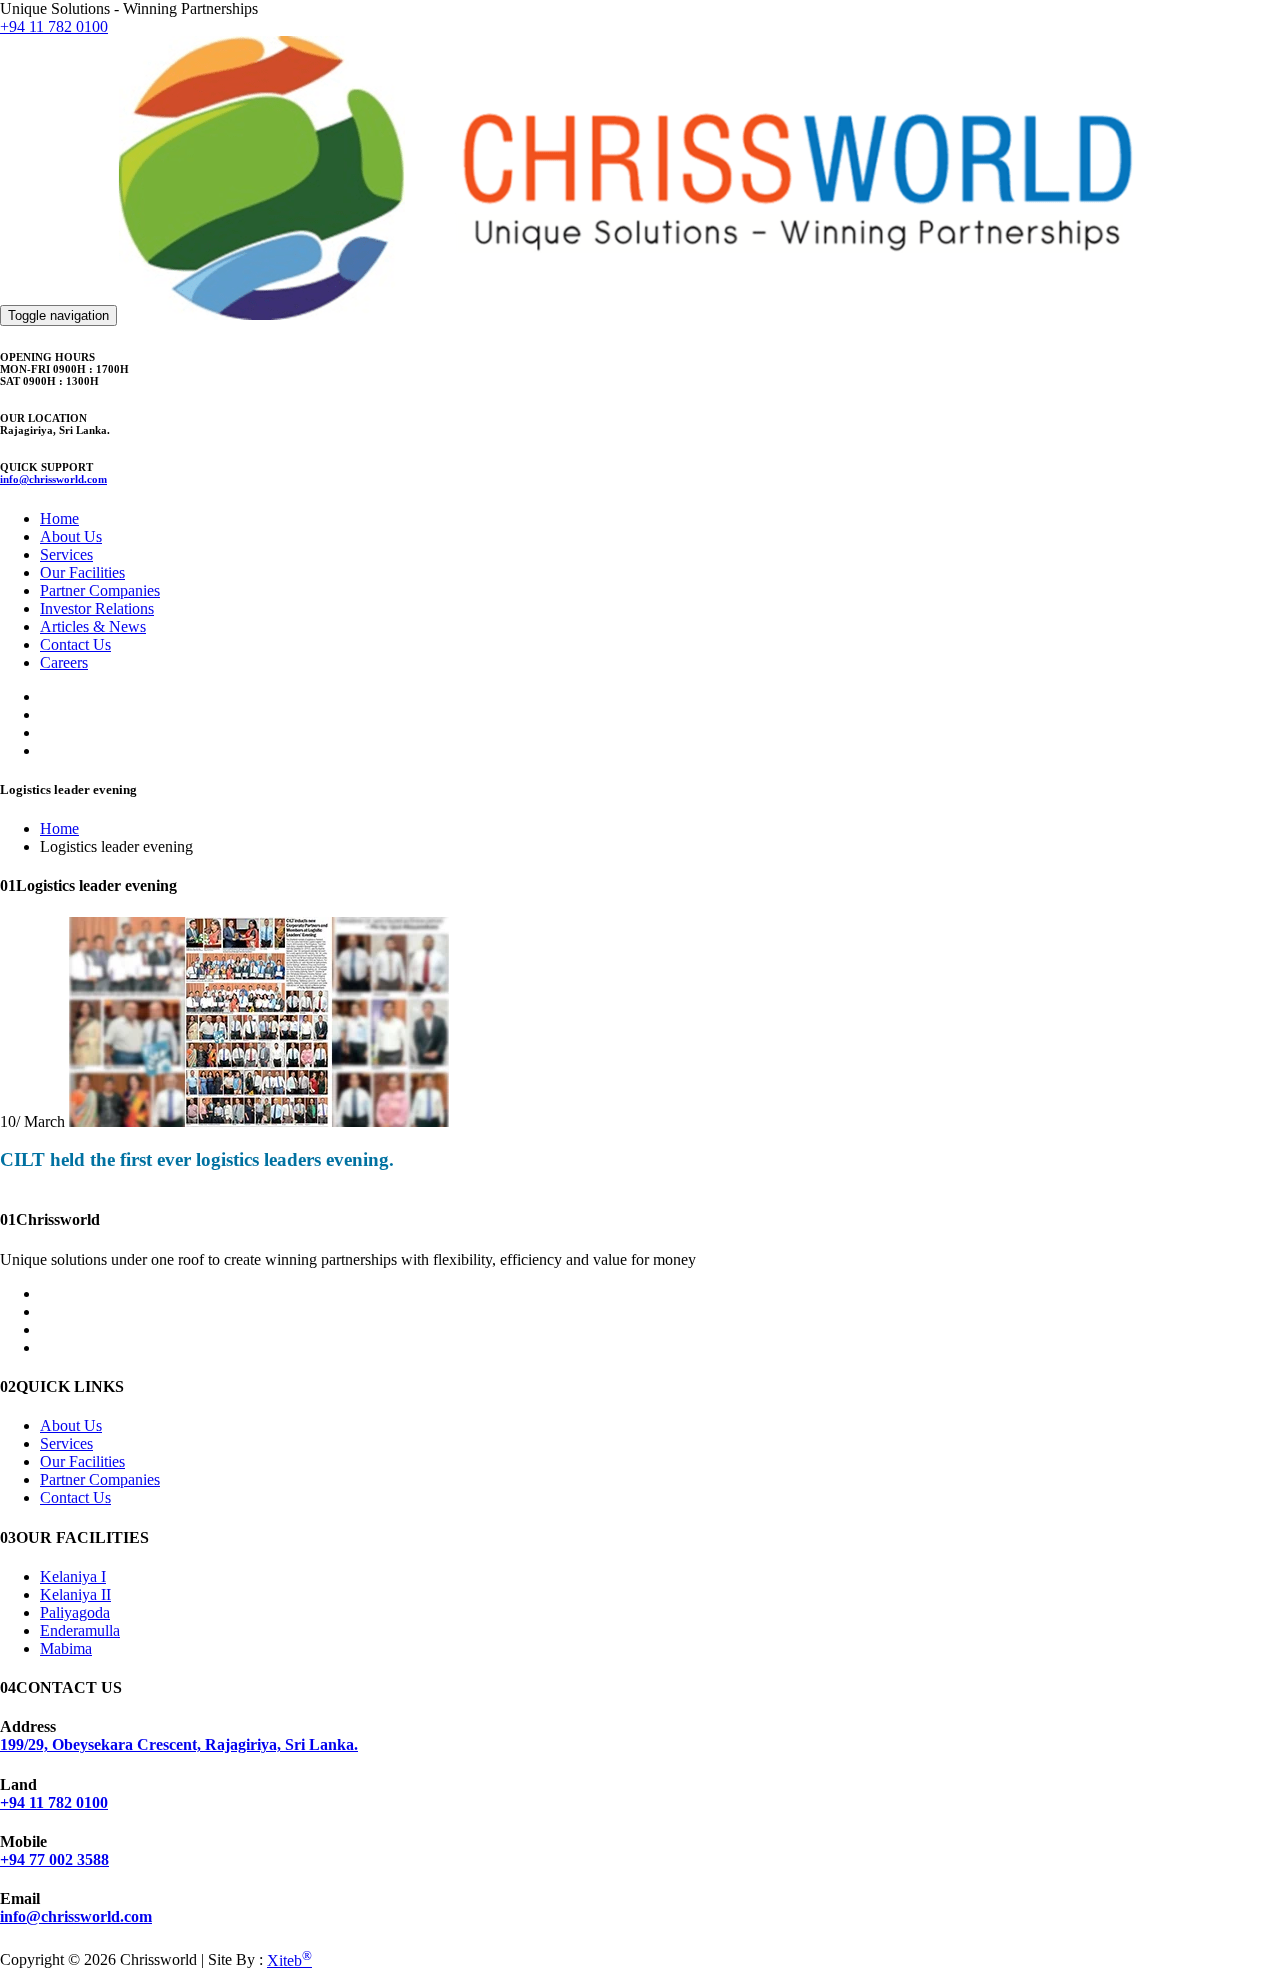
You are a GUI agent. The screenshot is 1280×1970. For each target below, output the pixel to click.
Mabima (66, 1648)
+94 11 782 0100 (54, 26)
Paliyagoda (75, 1612)
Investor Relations (97, 608)
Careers (64, 662)
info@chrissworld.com (53, 479)
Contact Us (75, 644)
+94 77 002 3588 (54, 1859)
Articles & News (93, 626)
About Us (71, 536)
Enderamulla (80, 1630)
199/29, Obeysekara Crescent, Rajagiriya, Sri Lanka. (179, 1744)
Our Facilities (82, 572)
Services (66, 554)
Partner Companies (100, 590)
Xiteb (289, 1960)
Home (59, 518)
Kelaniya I (73, 1576)
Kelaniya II (75, 1594)
